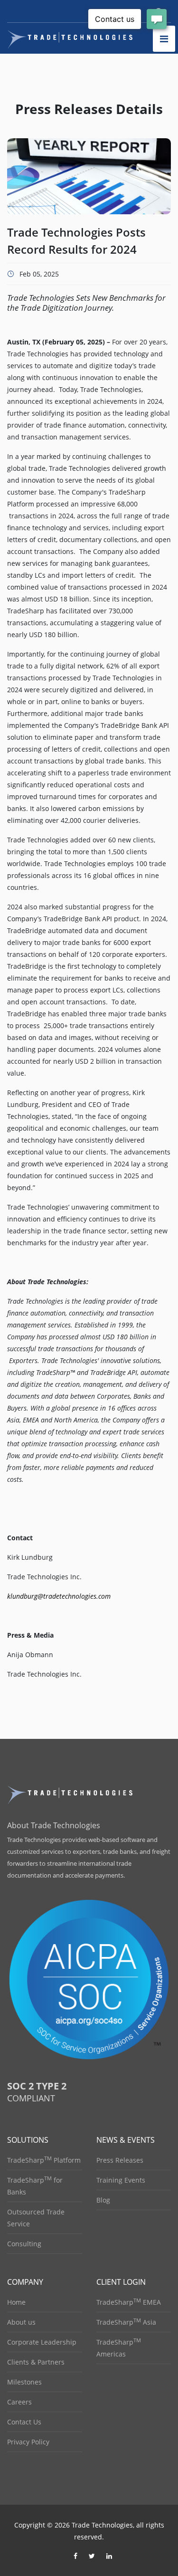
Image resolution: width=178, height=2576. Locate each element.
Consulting (24, 2244)
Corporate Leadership (42, 2342)
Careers (19, 2402)
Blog (103, 2200)
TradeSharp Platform (44, 2160)
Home (16, 2302)
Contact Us (24, 2422)
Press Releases (120, 2160)
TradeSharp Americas (119, 2348)
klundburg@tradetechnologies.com (59, 1596)
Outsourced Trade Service (36, 2218)
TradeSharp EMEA (129, 2302)
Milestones (24, 2382)
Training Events (121, 2180)
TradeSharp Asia (126, 2322)
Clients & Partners (36, 2362)
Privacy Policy (28, 2442)
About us (21, 2322)
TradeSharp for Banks (35, 2186)
